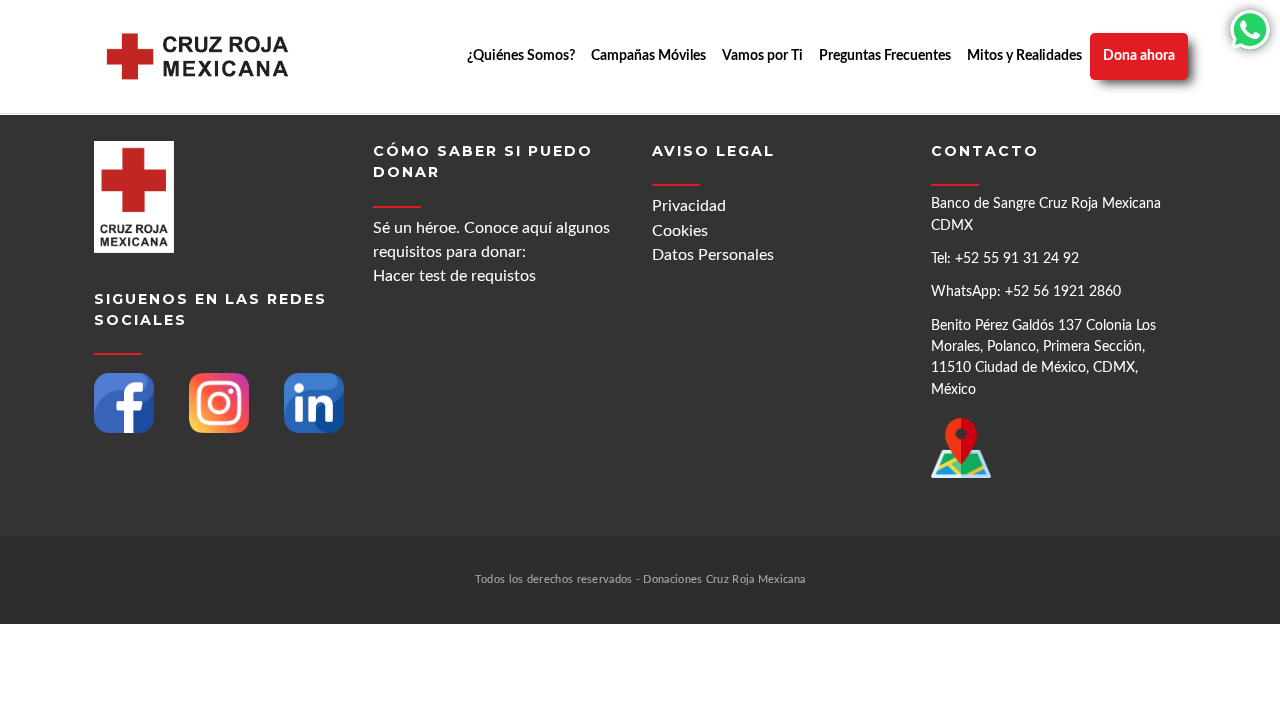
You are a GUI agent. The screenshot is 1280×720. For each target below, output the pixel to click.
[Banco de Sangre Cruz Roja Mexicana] (197, 56)
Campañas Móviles (648, 56)
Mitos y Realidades (1024, 56)
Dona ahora (1139, 56)
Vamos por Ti (762, 56)
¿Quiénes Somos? (521, 56)
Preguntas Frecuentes (885, 56)
